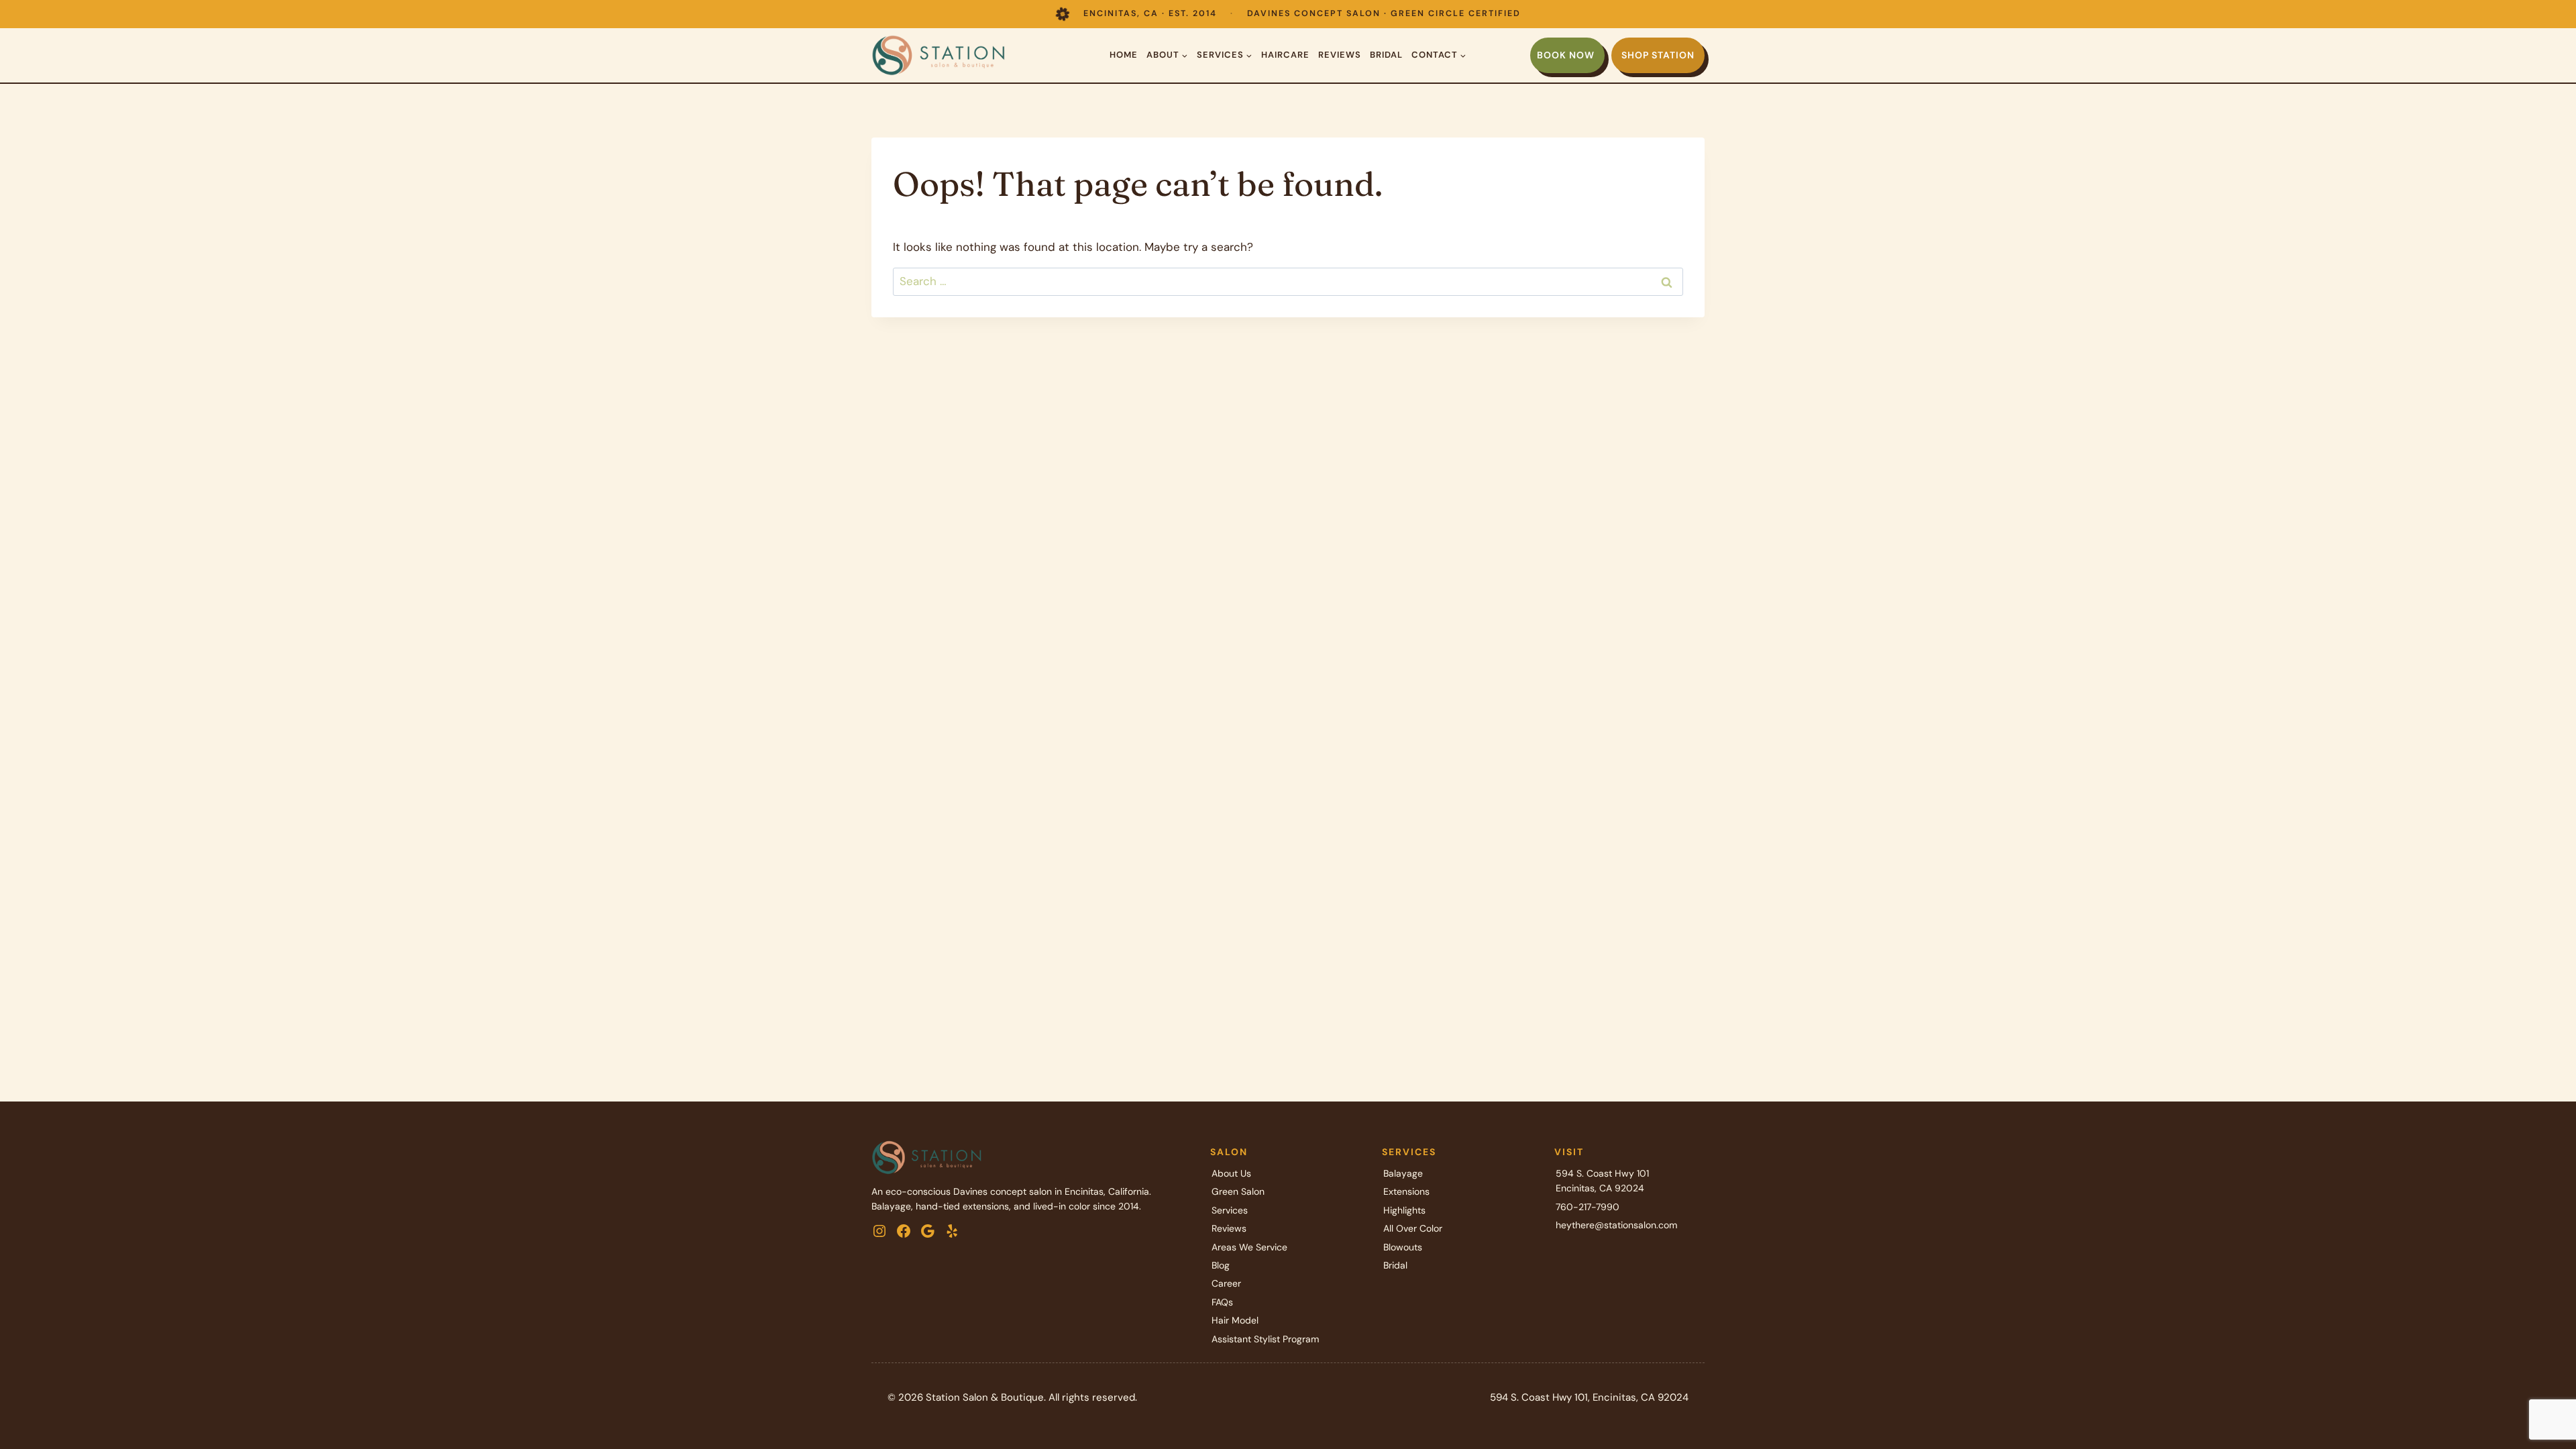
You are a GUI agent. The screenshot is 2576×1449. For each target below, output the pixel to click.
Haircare (1285, 55)
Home (1124, 55)
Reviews (1340, 55)
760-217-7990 (1588, 1207)
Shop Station (1658, 55)
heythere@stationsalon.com (1616, 1225)
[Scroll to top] (2542, 1395)
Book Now (1566, 55)
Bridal (1386, 55)
